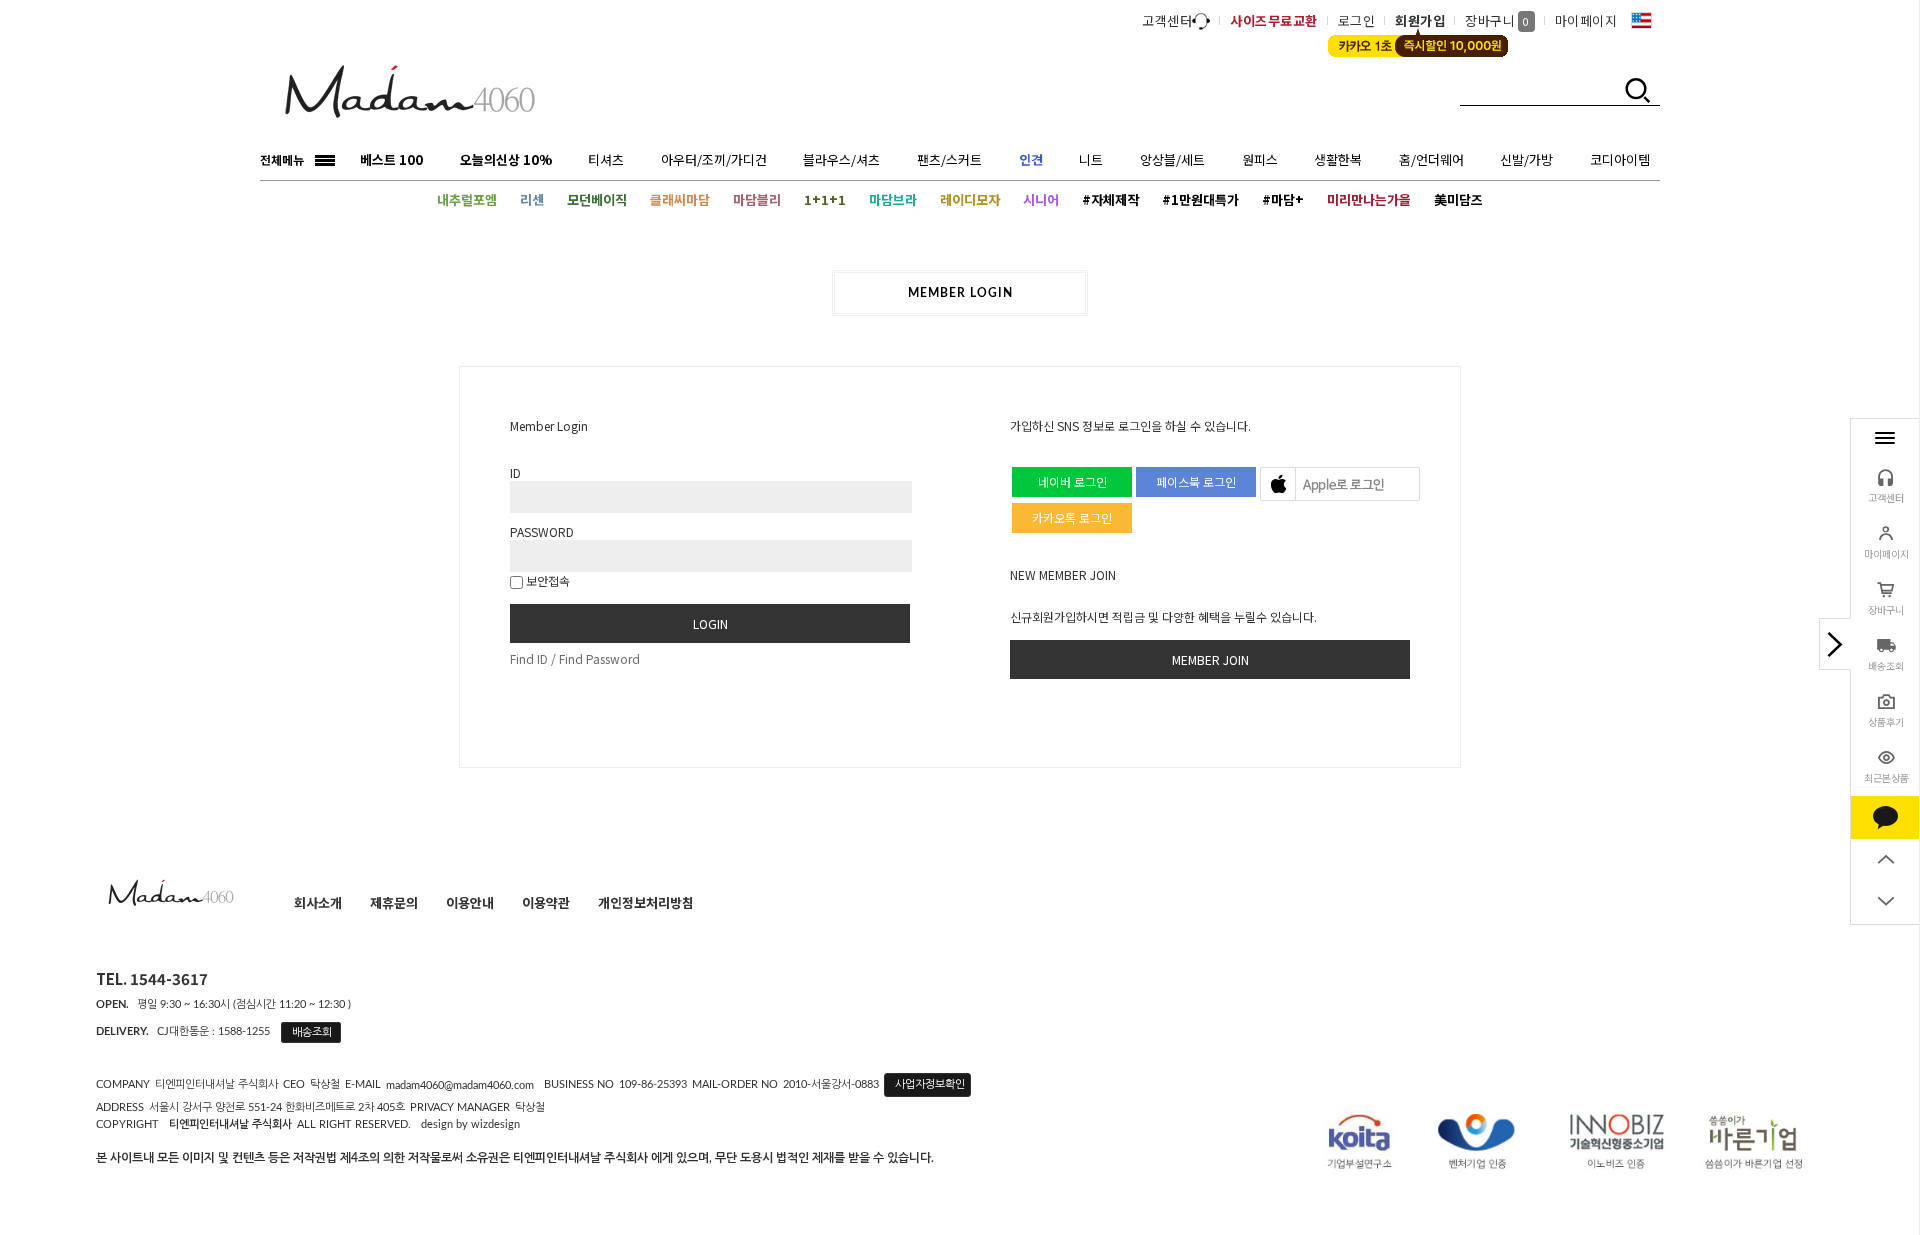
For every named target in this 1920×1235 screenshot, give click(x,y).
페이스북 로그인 (1196, 481)
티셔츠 (606, 159)
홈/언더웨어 (1431, 159)
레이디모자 (970, 199)
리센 (532, 199)
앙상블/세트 (1172, 159)
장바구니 (1497, 20)
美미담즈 (1458, 199)
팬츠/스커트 (949, 159)
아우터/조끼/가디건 (714, 159)
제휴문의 (394, 902)
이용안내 (470, 902)
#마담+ (1283, 199)
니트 (1091, 159)
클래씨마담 (680, 199)
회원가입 (1420, 20)
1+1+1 (825, 199)
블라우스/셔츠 (841, 159)
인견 (1031, 159)
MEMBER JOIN (1210, 659)
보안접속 (546, 580)
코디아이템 (1620, 159)
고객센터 (1167, 20)
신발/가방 (1526, 159)
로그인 (1357, 20)
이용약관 (546, 902)
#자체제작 (1110, 199)
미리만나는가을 (1369, 199)
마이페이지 (1586, 20)
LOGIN (710, 623)
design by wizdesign (470, 1124)
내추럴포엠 (467, 199)
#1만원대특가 (1200, 199)
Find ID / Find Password (575, 658)
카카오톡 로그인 (1072, 517)
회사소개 (318, 902)
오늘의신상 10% (506, 159)
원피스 (1260, 159)
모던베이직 (597, 199)
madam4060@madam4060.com (460, 1085)
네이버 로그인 (1072, 481)
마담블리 (757, 199)
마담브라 (893, 199)
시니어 (1041, 199)
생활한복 (1338, 159)
